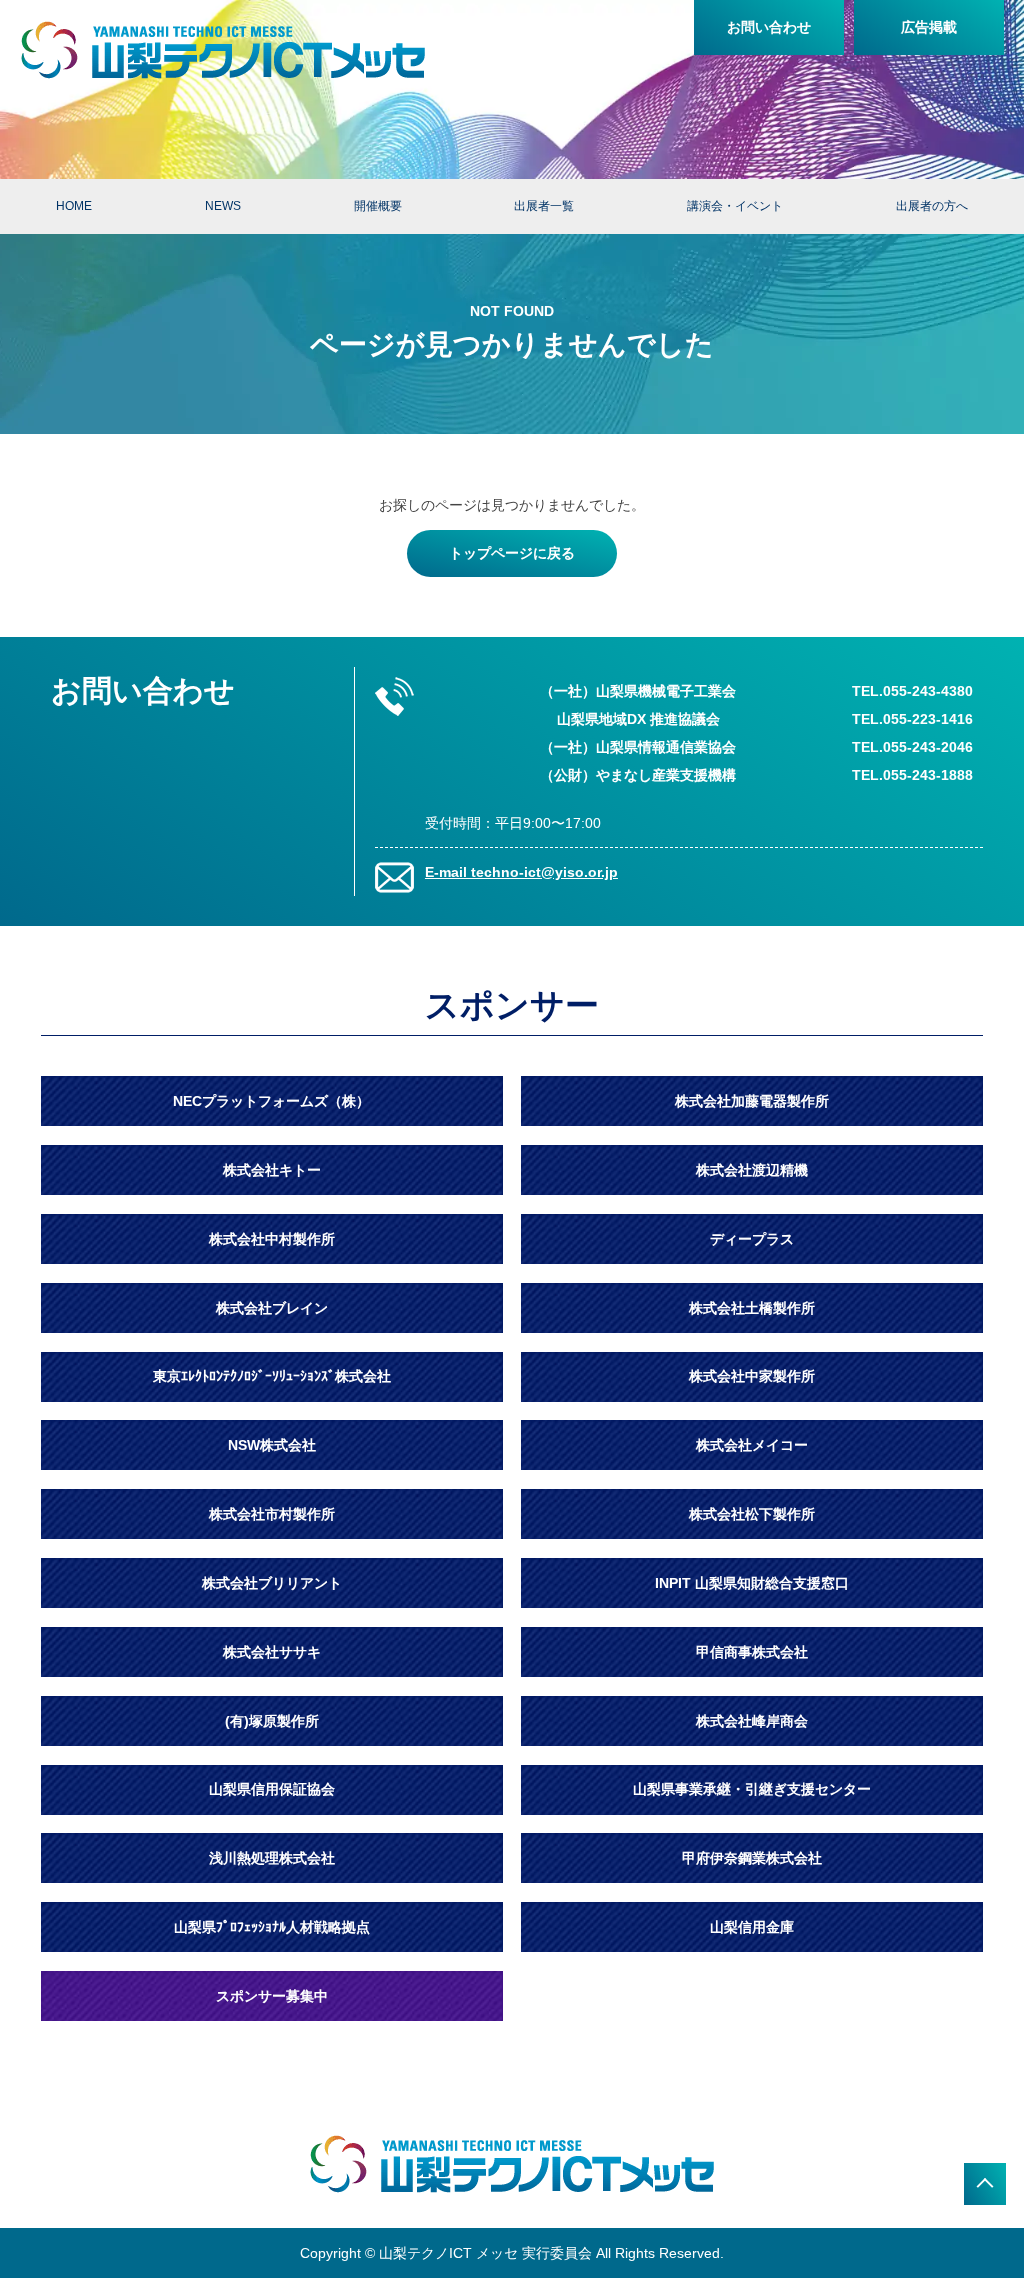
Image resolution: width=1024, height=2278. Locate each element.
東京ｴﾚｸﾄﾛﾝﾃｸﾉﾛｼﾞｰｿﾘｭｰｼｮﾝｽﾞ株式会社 (272, 1376)
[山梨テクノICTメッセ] (223, 50)
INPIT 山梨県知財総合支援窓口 (752, 1583)
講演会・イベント (735, 206)
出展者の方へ (932, 206)
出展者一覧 (544, 206)
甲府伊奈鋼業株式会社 (752, 1858)
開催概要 (378, 206)
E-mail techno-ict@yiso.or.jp (521, 872)
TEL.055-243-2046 (912, 747)
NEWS (223, 206)
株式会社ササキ (272, 1652)
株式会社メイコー (752, 1445)
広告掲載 (929, 27)
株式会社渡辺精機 (752, 1170)
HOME (74, 206)
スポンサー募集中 (272, 1996)
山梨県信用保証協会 (272, 1789)
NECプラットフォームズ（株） (271, 1101)
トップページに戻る (512, 553)
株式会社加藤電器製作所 (752, 1101)
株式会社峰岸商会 (752, 1721)
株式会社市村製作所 (272, 1514)
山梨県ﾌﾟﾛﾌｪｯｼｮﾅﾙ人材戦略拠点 (272, 1927)
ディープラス (752, 1239)
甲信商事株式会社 (752, 1652)
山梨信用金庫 (752, 1927)
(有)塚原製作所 (272, 1721)
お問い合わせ (769, 27)
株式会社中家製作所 (752, 1376)
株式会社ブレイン (272, 1308)
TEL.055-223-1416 (912, 719)
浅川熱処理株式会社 (272, 1858)
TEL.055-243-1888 (912, 775)
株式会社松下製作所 (752, 1514)
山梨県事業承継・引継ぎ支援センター (752, 1789)
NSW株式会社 (272, 1445)
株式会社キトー (272, 1170)
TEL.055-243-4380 (912, 691)
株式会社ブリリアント (272, 1583)
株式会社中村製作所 (272, 1239)
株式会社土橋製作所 (752, 1308)
